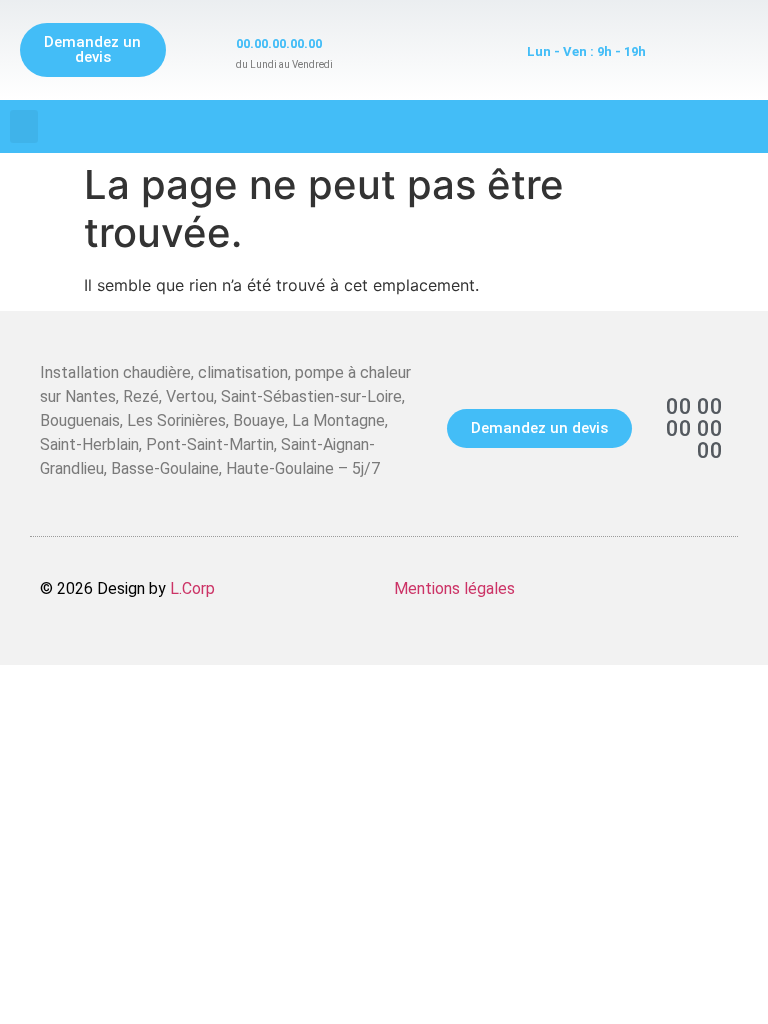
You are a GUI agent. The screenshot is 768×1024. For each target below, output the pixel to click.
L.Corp (192, 588)
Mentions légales (454, 588)
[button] (24, 126)
